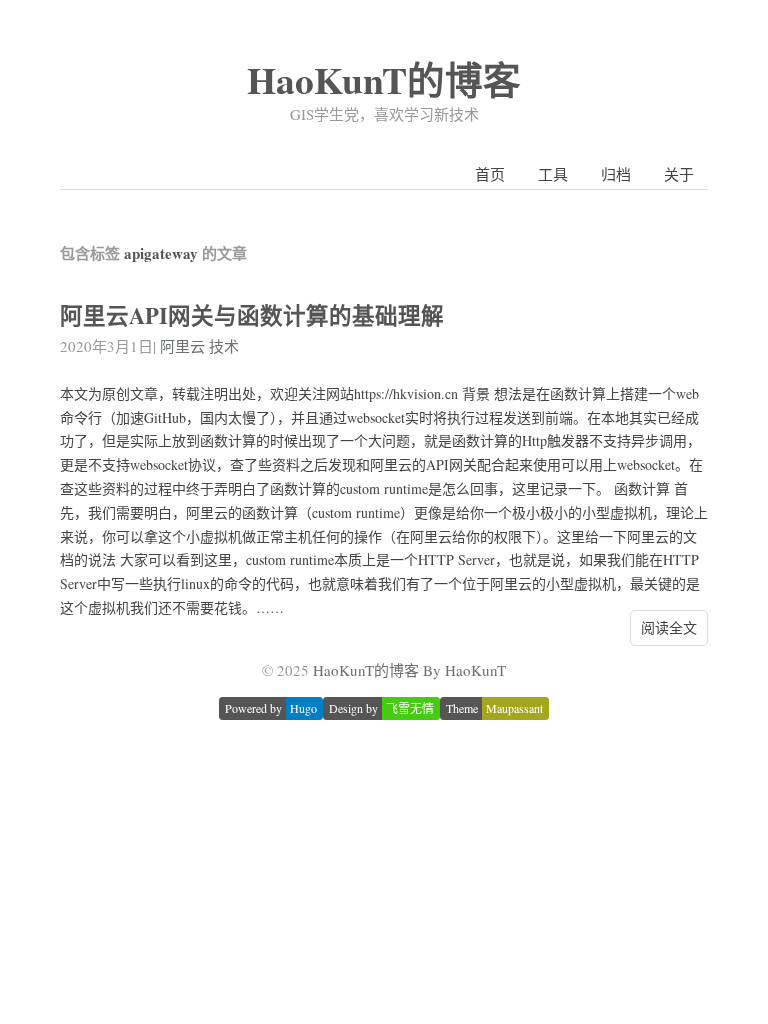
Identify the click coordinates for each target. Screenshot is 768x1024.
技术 (224, 346)
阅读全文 (669, 627)
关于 (679, 174)
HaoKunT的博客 (384, 79)
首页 (490, 174)
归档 (616, 174)
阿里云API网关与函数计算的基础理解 (252, 315)
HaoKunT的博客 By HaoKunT (409, 670)
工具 (553, 174)
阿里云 (182, 346)
